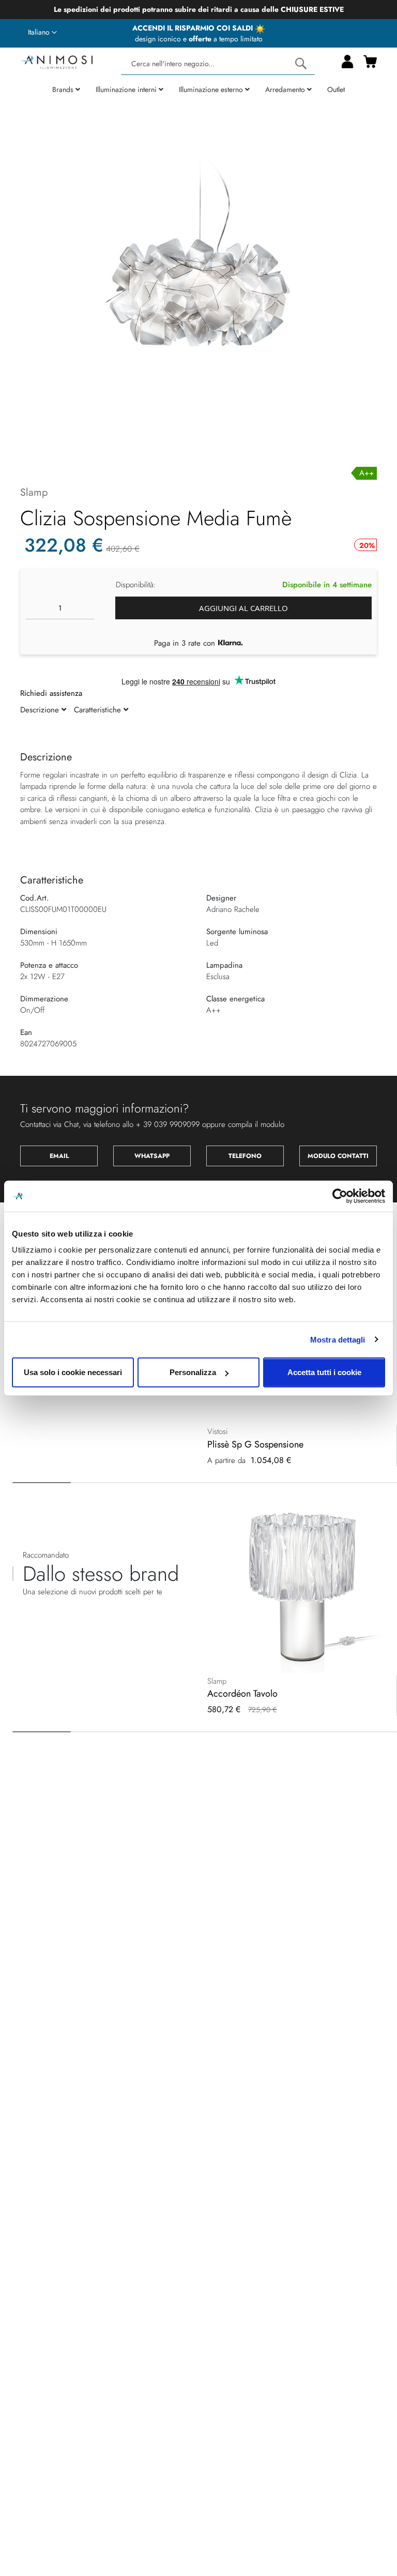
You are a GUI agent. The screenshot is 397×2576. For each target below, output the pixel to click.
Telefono (245, 1156)
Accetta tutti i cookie (324, 1372)
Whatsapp (152, 1156)
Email (59, 1156)
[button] (42, 33)
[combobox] (218, 64)
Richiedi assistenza (51, 693)
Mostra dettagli (338, 1339)
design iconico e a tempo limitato (199, 39)
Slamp (34, 492)
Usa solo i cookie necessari (73, 1372)
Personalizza (193, 1372)
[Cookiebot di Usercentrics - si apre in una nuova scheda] (340, 1196)
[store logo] (56, 61)
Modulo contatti (338, 1156)
